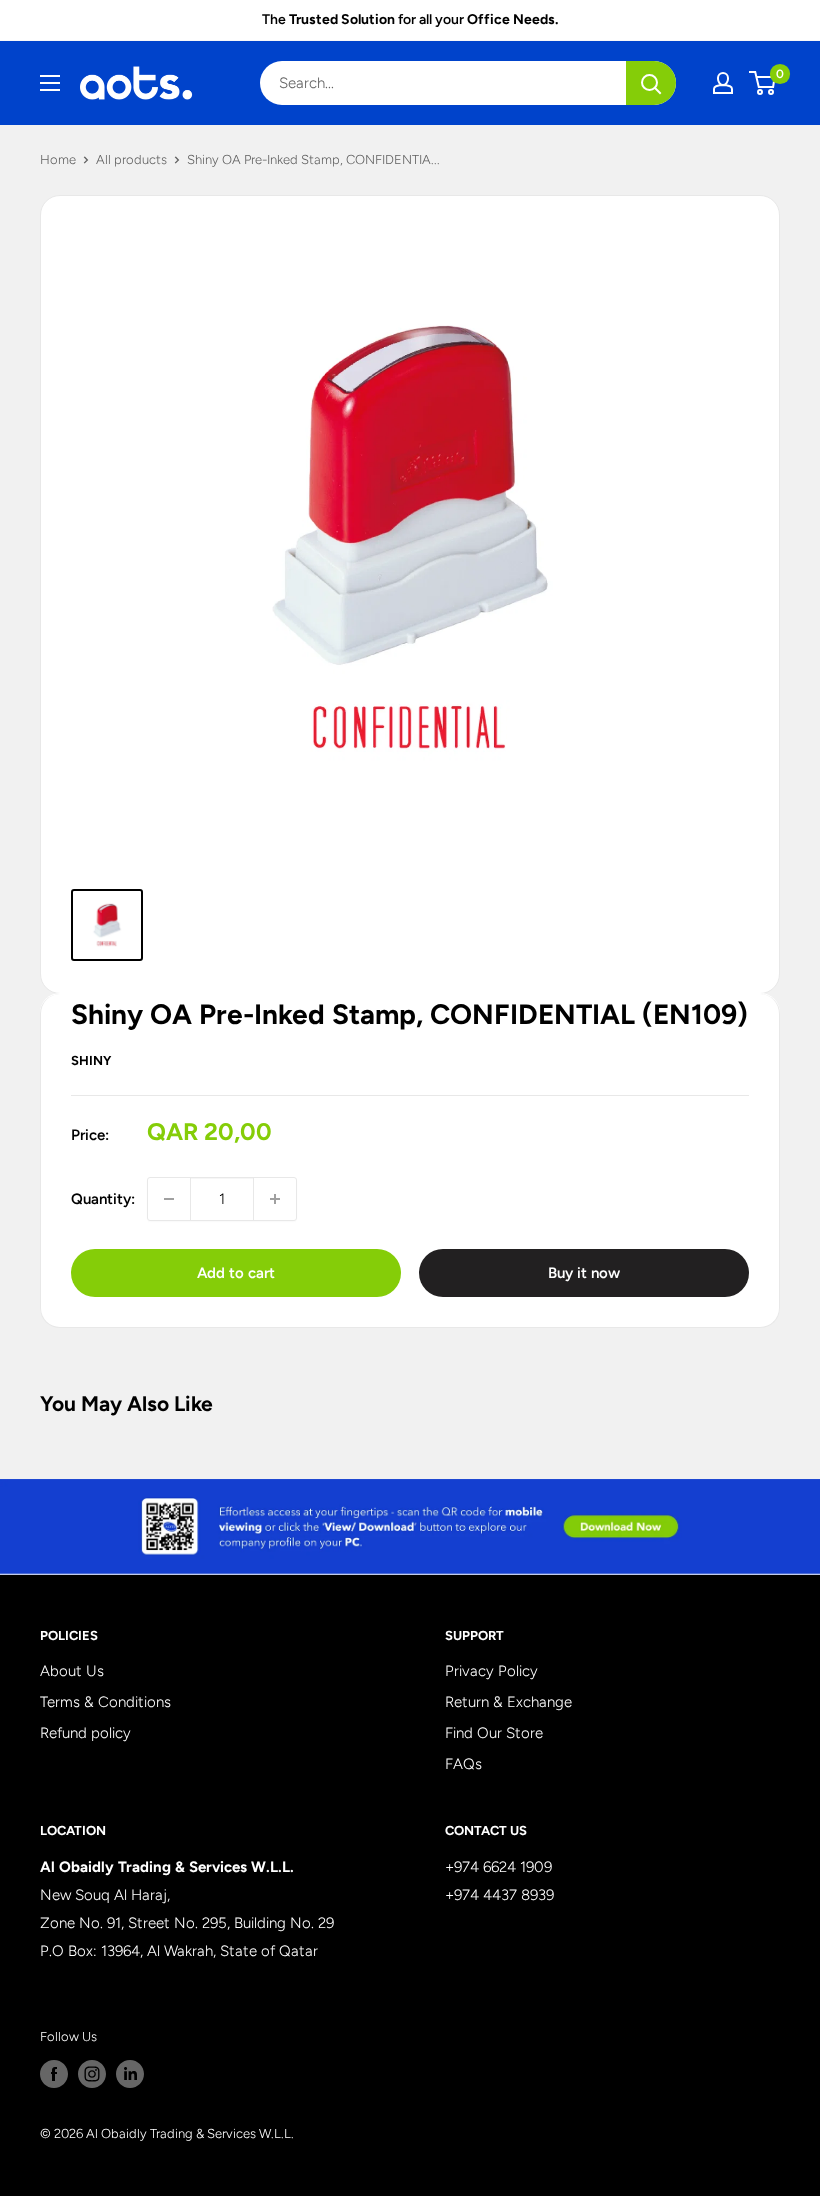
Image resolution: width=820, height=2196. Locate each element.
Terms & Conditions (105, 1702)
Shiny (91, 1060)
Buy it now (584, 1273)
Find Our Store (494, 1733)
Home (58, 159)
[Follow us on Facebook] (54, 2074)
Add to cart (236, 1273)
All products (131, 159)
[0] (763, 83)
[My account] (723, 83)
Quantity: (103, 1199)
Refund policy (85, 1733)
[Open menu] (50, 83)
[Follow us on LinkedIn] (130, 2074)
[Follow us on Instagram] (92, 2074)
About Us (72, 1671)
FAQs (463, 1764)
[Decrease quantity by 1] (169, 1199)
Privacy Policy (491, 1671)
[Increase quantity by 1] (275, 1199)
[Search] (651, 83)
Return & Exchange (508, 1702)
